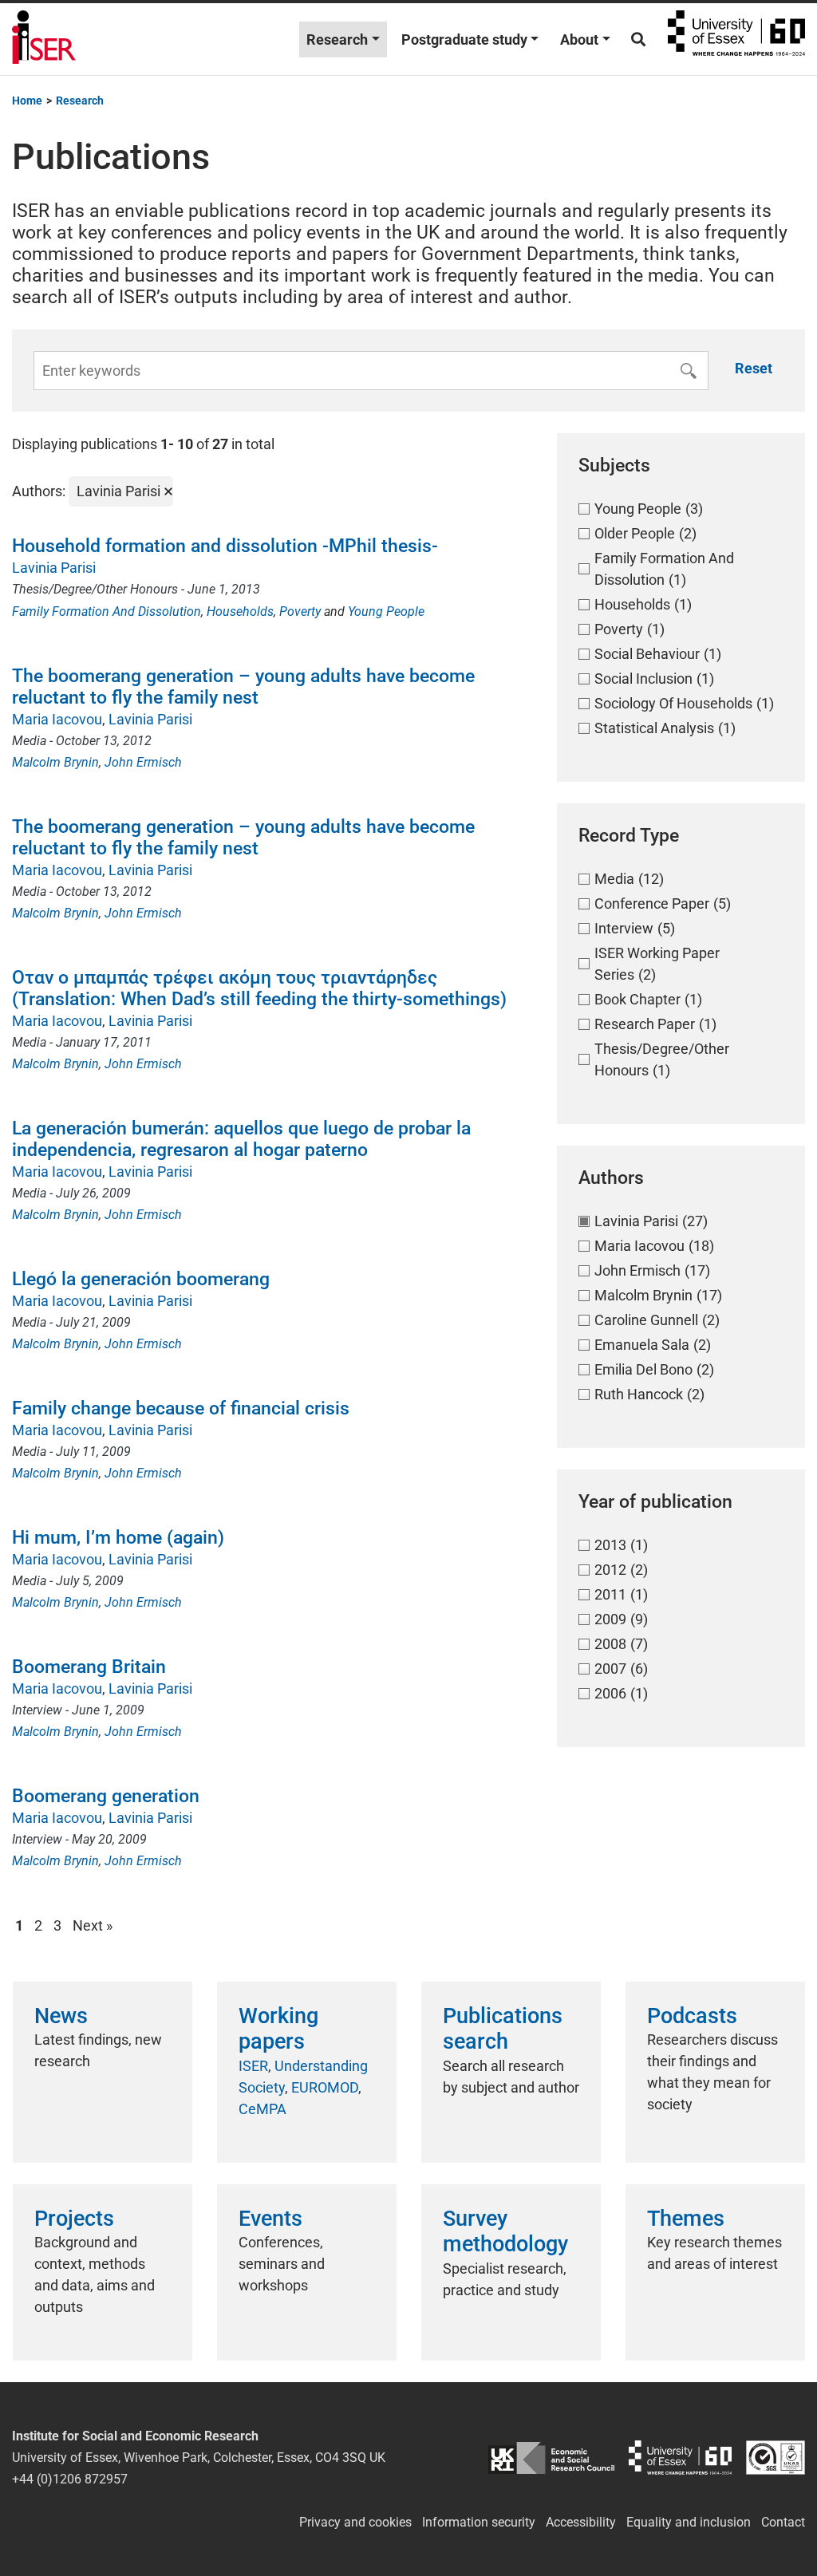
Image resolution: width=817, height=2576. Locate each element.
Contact (783, 2522)
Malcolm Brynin (55, 762)
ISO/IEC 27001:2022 (776, 2458)
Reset (754, 368)
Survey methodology (505, 2231)
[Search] (638, 39)
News (61, 2016)
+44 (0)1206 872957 (70, 2479)
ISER (253, 2066)
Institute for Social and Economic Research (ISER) (44, 39)
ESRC (551, 2458)
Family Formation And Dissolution (107, 611)
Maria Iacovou (57, 719)
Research (337, 39)
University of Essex (736, 39)
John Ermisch (143, 762)
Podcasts (692, 2016)
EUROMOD (325, 2087)
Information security (479, 2522)
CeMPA (262, 2109)
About (579, 39)
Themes (686, 2219)
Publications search (503, 2029)
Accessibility (581, 2522)
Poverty (300, 611)
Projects (74, 2219)
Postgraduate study (464, 39)
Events (270, 2219)
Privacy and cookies (355, 2522)
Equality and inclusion (689, 2522)
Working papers (278, 2029)
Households (240, 611)
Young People (386, 611)
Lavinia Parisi (54, 568)
